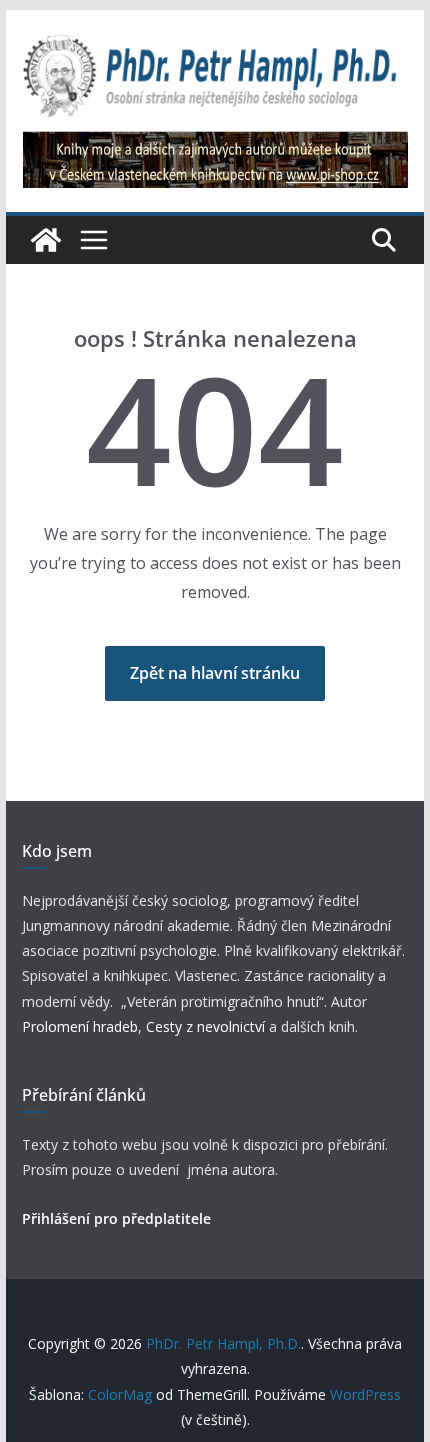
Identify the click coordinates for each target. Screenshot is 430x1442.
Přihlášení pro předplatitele (116, 1218)
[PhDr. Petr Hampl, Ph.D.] (46, 240)
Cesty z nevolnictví (207, 1026)
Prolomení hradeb (80, 1026)
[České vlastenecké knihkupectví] (215, 145)
